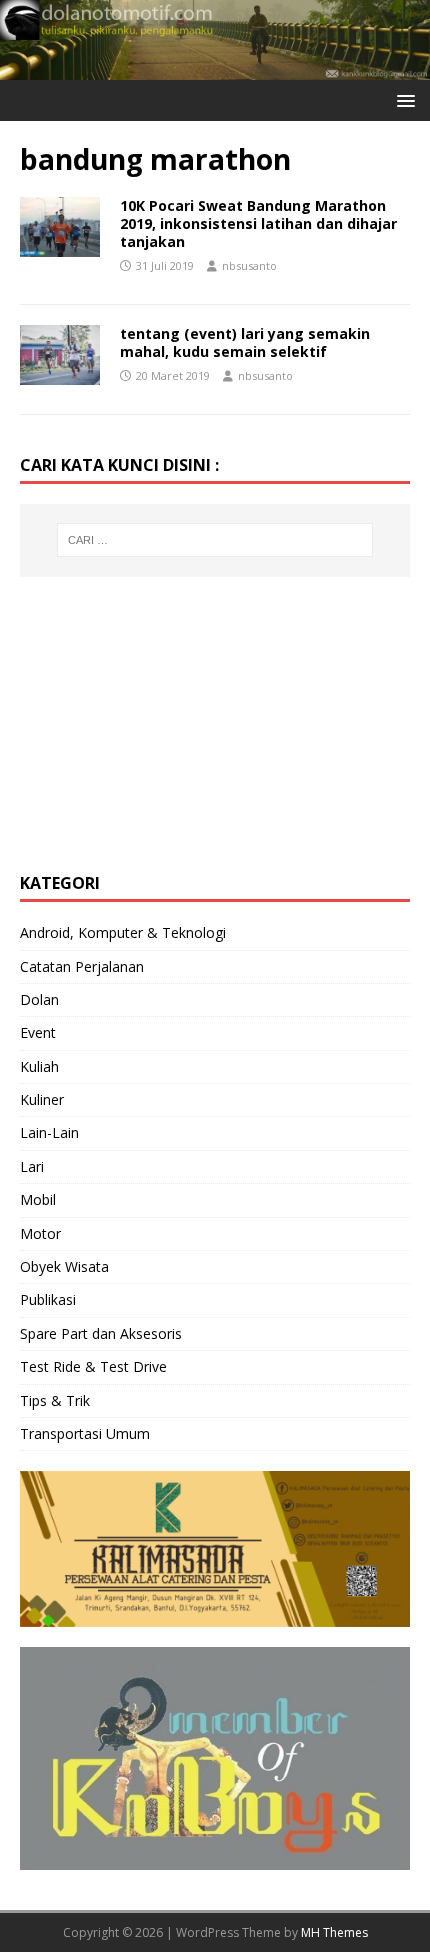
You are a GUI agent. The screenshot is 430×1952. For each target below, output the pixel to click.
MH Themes (334, 1932)
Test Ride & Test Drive (93, 1366)
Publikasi (48, 1299)
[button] (402, 99)
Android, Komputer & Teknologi (123, 932)
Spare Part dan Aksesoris (101, 1333)
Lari (32, 1166)
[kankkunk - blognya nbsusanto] (215, 67)
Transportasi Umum (85, 1433)
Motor (40, 1233)
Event (38, 1032)
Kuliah (39, 1066)
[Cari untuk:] (215, 540)
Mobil (38, 1199)
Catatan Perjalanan (82, 966)
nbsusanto (249, 265)
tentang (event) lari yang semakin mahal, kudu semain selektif (245, 342)
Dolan (39, 999)
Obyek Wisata (64, 1266)
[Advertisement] (170, 722)
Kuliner (42, 1099)
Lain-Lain (49, 1132)
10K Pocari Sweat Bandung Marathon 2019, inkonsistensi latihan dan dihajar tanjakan (258, 223)
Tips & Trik (55, 1400)
